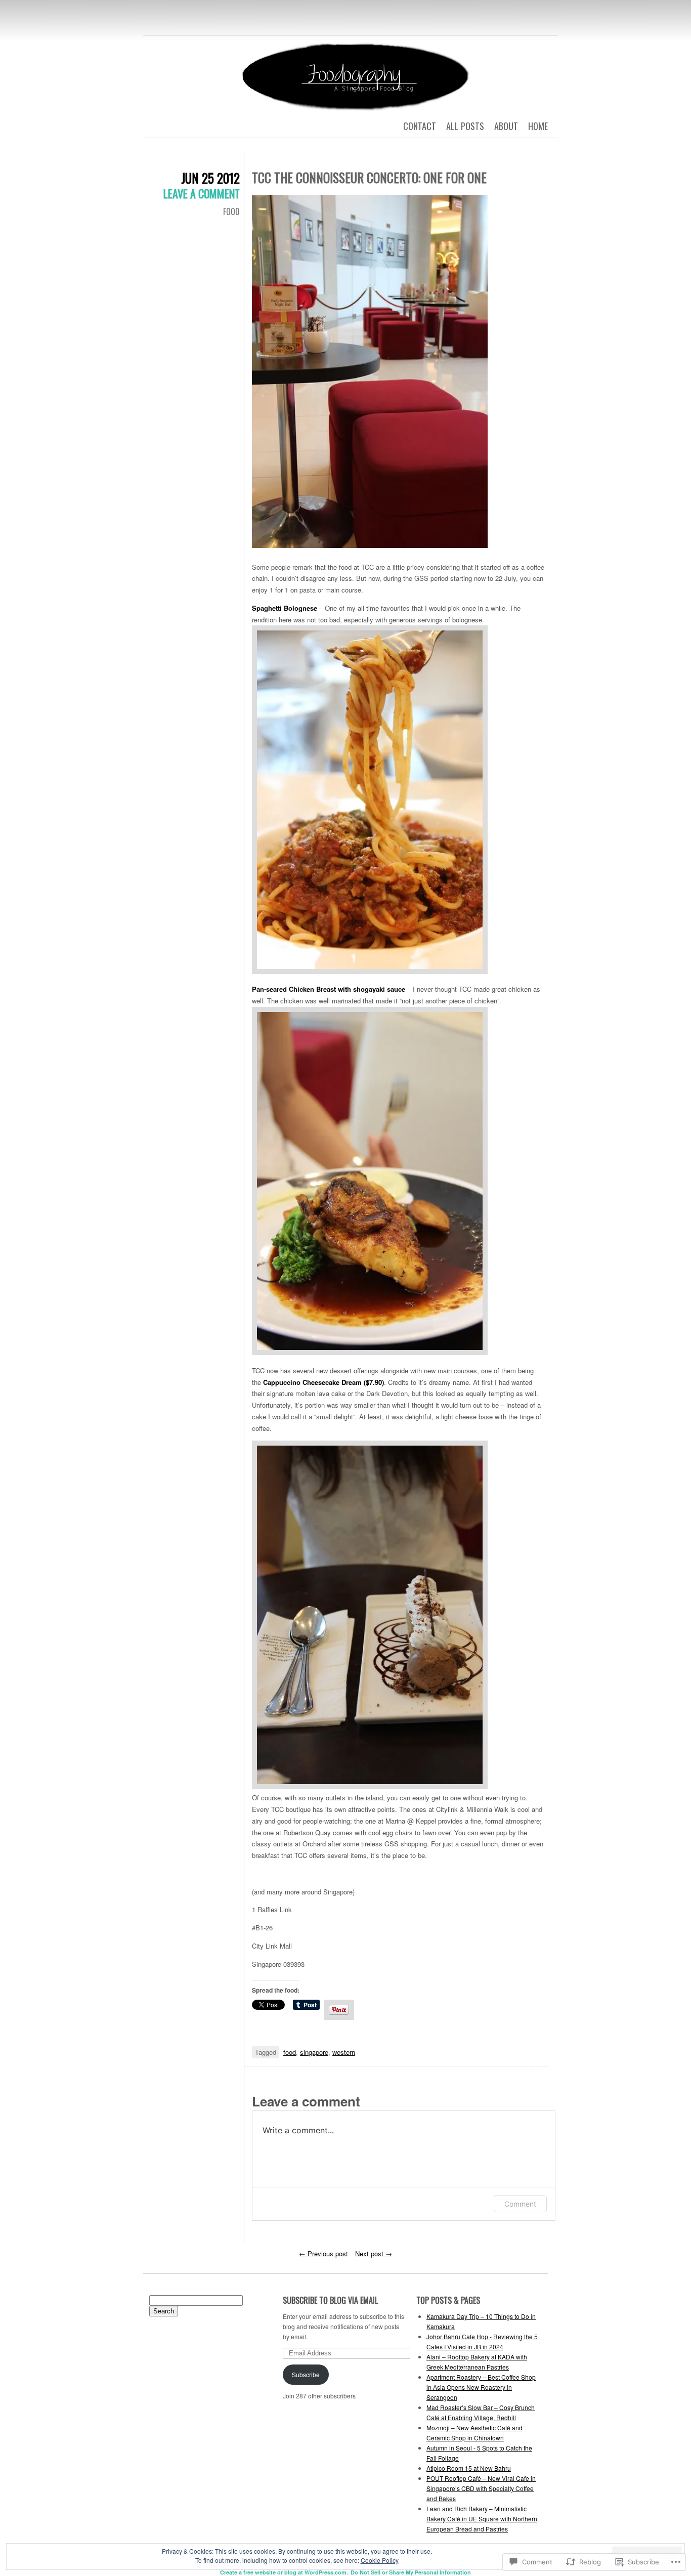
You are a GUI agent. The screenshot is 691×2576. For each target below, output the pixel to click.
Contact (420, 126)
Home (538, 126)
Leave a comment (202, 193)
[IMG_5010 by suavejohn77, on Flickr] (370, 1615)
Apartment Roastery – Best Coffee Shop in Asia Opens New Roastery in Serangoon (481, 2387)
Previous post (323, 2253)
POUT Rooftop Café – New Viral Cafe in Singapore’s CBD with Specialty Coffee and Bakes (481, 2488)
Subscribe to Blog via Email (330, 2300)
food (290, 2052)
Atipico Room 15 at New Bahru (469, 2468)
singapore (314, 2052)
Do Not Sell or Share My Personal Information (411, 2572)
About (506, 126)
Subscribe (306, 2374)
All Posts (465, 126)
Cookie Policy (380, 2560)
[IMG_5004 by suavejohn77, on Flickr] (370, 1182)
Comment (520, 2204)
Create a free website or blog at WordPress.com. (284, 2572)
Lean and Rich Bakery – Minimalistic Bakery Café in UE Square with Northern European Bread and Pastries (482, 2519)
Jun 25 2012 (210, 178)
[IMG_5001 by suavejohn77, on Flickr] (370, 800)
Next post (374, 2253)
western (344, 2052)
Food (231, 212)
